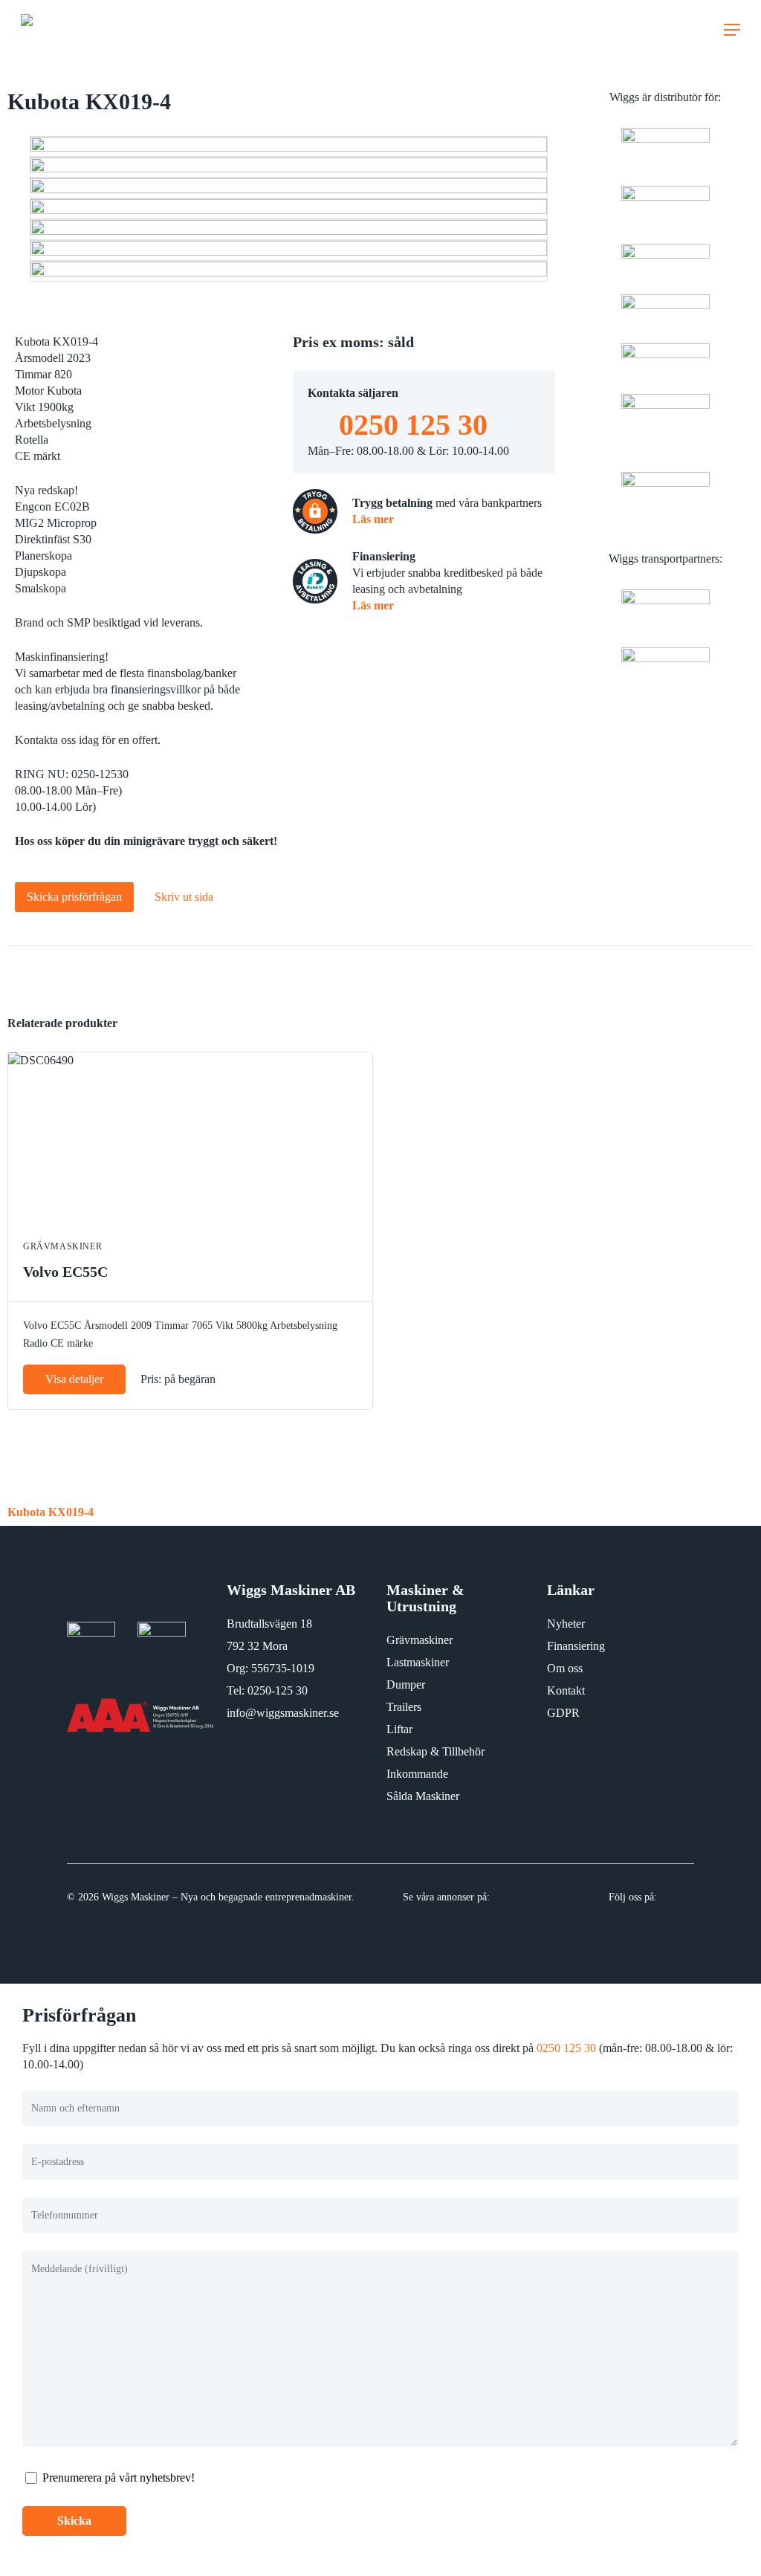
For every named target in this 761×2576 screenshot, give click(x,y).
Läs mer (373, 519)
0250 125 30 (413, 425)
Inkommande (417, 1774)
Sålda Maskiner (423, 1796)
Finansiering (576, 1646)
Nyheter (566, 1624)
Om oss (565, 1668)
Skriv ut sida (184, 897)
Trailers (404, 1707)
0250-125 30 (278, 1690)
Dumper (406, 1685)
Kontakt (566, 1690)
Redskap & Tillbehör (435, 1751)
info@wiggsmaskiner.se (283, 1713)
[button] (732, 30)
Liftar (399, 1729)
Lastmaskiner (418, 1662)
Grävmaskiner (420, 1640)
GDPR (563, 1713)
